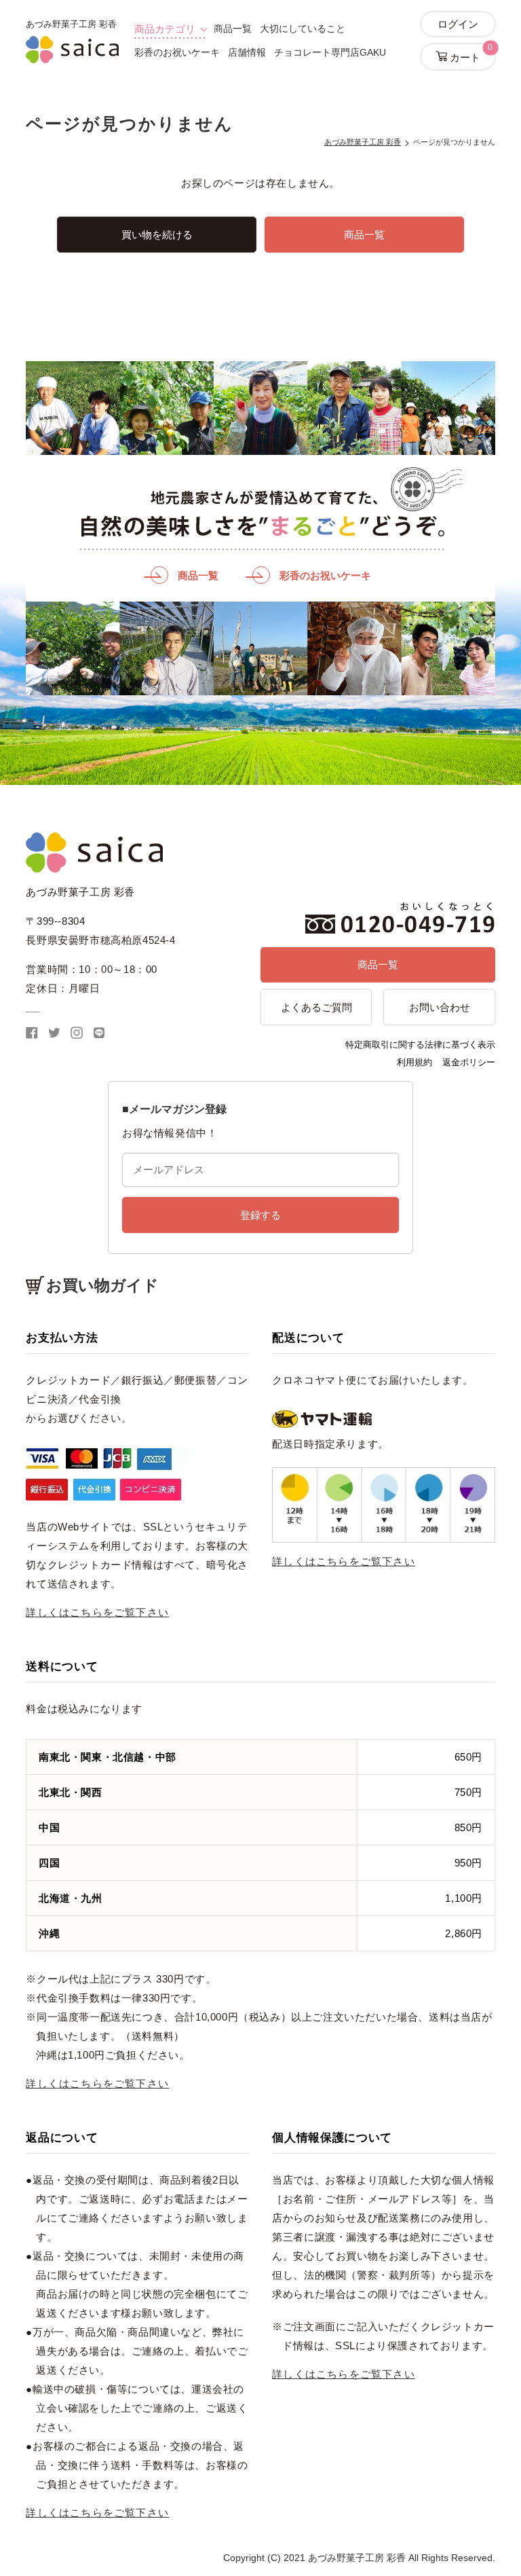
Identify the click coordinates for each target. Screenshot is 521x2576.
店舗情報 (247, 52)
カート (470, 53)
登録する (260, 1215)
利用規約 (414, 1062)
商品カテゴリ (165, 29)
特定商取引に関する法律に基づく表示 (420, 1045)
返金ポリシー (469, 1062)
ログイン (458, 24)
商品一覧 (233, 29)
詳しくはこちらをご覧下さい (97, 1612)
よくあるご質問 (316, 1007)
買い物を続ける (157, 235)
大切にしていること (303, 29)
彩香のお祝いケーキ (177, 52)
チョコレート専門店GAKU (330, 52)
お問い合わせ (440, 1007)
